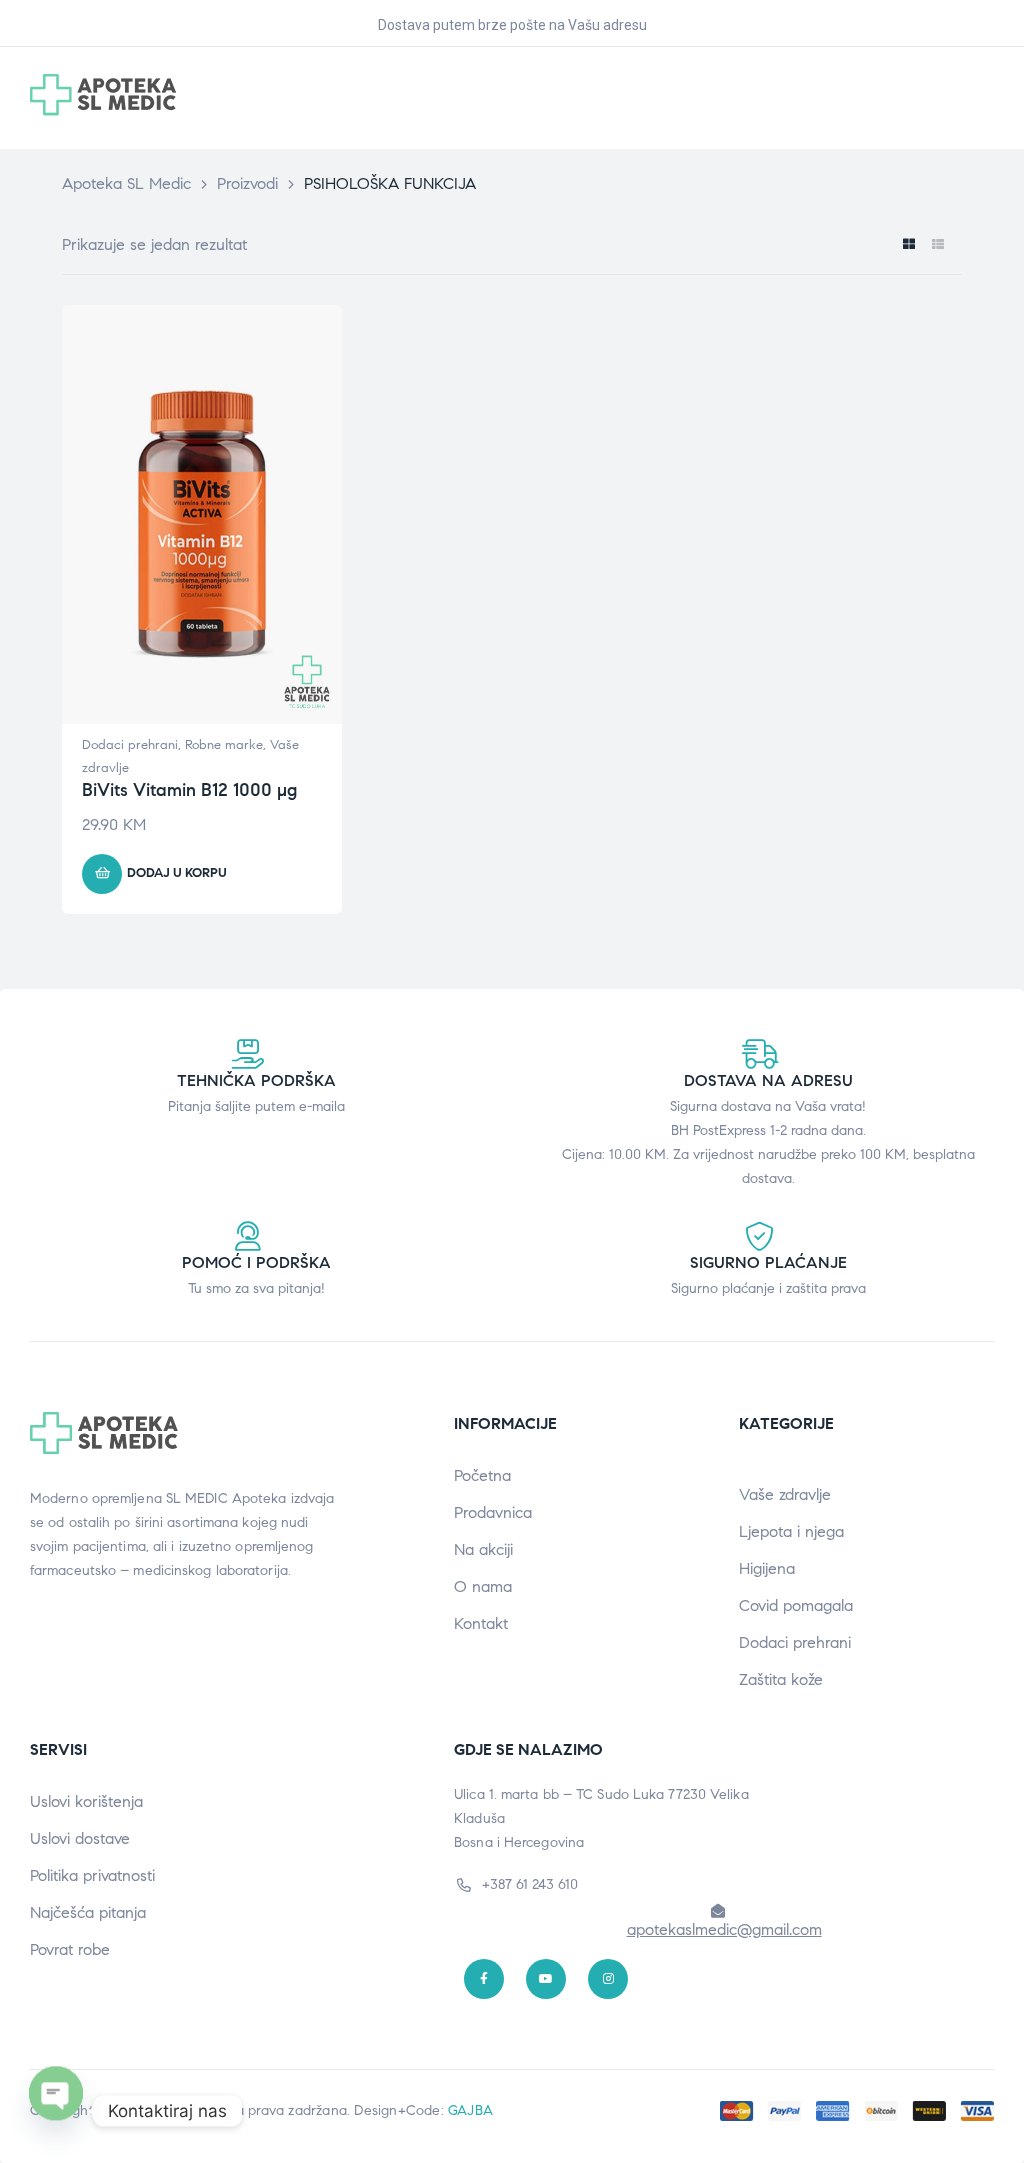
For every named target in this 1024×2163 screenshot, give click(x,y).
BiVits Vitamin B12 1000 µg (189, 790)
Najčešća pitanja (88, 1912)
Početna (482, 1475)
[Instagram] (608, 1979)
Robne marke (224, 745)
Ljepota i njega (791, 1531)
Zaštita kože (781, 1679)
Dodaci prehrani (130, 745)
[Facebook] (484, 1979)
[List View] (937, 244)
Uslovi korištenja (86, 1801)
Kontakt (481, 1623)
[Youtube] (546, 1979)
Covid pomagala (796, 1605)
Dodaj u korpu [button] (177, 873)
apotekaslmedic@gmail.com (724, 1929)
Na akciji (483, 1549)
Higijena (767, 1568)
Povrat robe (70, 1949)
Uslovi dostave (80, 1838)
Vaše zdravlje (785, 1494)
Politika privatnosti (92, 1875)
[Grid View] (908, 244)
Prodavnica (493, 1512)
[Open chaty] (56, 2111)
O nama (483, 1586)
